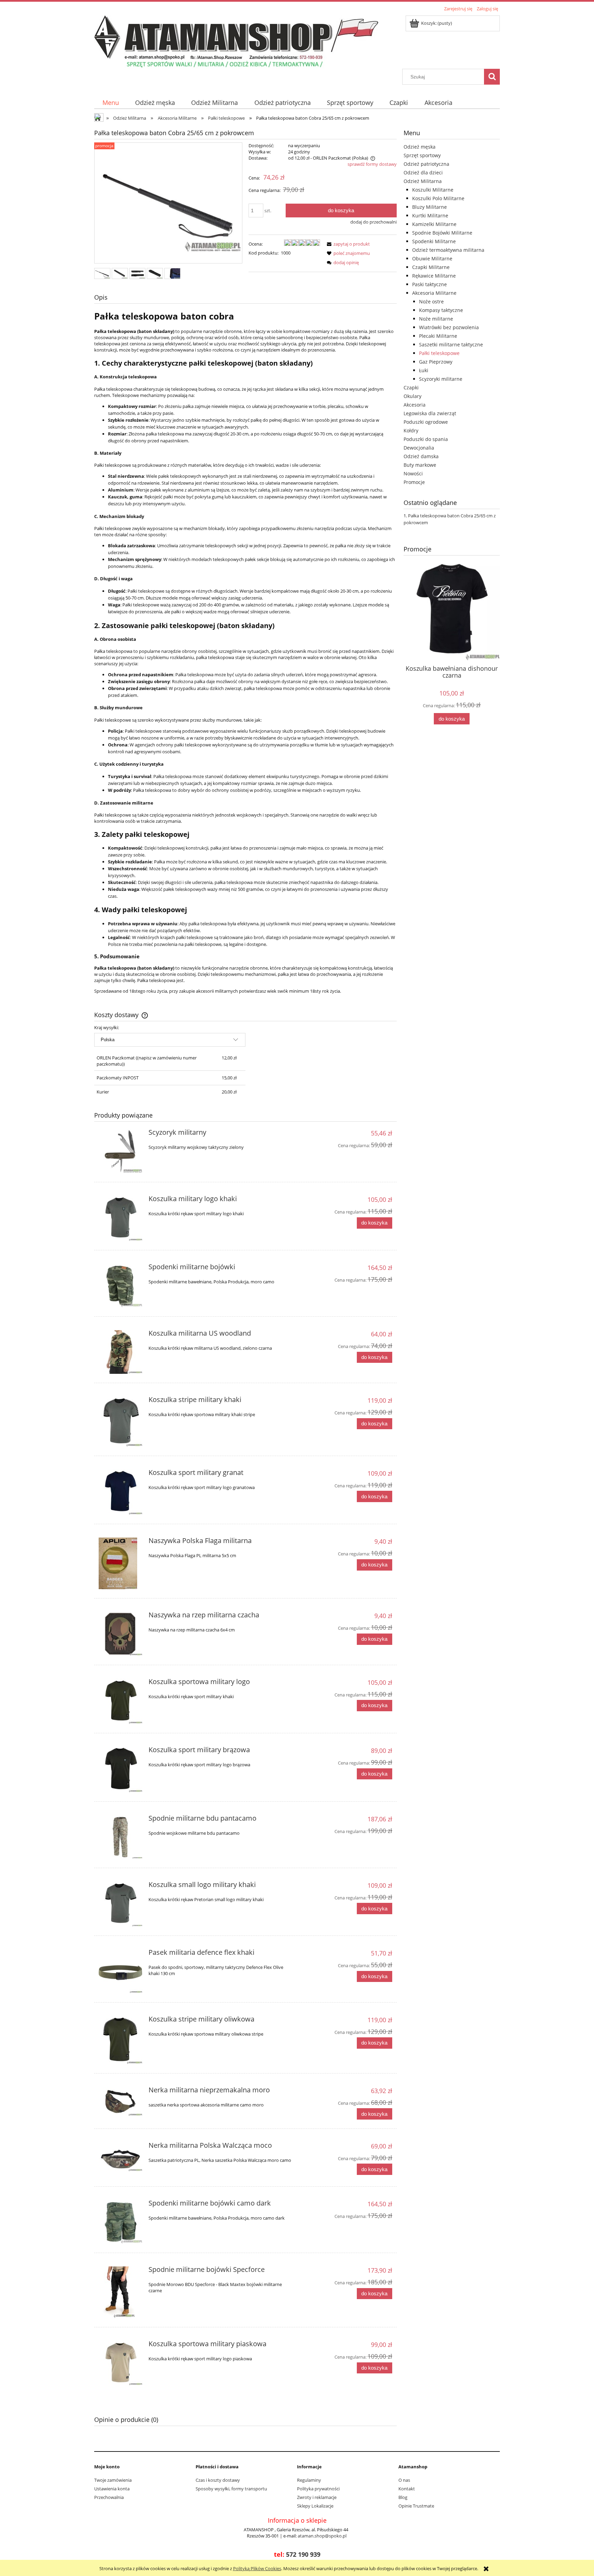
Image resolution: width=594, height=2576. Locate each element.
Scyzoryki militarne (441, 379)
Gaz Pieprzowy (436, 362)
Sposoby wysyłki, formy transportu (231, 2489)
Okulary (412, 396)
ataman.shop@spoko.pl (322, 2536)
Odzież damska (421, 456)
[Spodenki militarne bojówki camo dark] (120, 2222)
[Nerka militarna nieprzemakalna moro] (120, 2101)
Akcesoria (415, 405)
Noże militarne (436, 319)
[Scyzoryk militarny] (120, 1151)
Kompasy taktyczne (441, 310)
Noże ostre (431, 301)
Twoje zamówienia (113, 2480)
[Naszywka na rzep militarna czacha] (120, 1634)
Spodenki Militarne (434, 241)
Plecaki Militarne (438, 336)
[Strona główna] (236, 41)
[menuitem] (111, 103)
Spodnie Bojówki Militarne (442, 233)
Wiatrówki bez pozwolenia (449, 327)
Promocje (414, 482)
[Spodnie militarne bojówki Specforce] (120, 2292)
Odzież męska (420, 147)
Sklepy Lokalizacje (315, 2506)
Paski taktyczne (430, 284)
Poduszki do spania (426, 439)
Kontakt (407, 2489)
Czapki (411, 387)
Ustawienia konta (112, 2489)
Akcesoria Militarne (434, 293)
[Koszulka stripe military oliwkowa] (120, 2040)
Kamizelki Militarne (434, 224)
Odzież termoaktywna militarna (448, 250)
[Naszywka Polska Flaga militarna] (120, 1563)
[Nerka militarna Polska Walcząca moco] (120, 2157)
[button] (347, 244)
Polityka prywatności (318, 2489)
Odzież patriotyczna (426, 164)
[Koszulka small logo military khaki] (120, 1904)
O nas (404, 2480)
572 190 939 (303, 2554)
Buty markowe (420, 465)
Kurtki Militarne (430, 215)
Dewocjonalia (419, 448)
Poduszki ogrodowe (426, 422)
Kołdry (411, 430)
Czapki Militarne (431, 267)
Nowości (413, 473)
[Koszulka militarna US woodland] (120, 1352)
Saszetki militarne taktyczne (451, 344)
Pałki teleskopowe (439, 353)
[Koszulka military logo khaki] (120, 1218)
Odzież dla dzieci (423, 173)
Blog (403, 2497)
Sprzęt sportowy (422, 155)
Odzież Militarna (423, 181)
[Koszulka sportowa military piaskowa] (120, 2363)
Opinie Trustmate (416, 2506)
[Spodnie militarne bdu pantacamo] (120, 1837)
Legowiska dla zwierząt (430, 413)
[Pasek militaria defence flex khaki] (120, 1971)
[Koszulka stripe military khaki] (120, 1422)
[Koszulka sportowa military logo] (120, 1701)
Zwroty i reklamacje (317, 2497)
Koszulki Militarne (433, 190)
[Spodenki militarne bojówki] (120, 1286)
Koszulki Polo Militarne (438, 198)
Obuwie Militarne (432, 258)
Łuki (424, 370)
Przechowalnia (109, 2497)
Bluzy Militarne (430, 207)
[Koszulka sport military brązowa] (120, 1769)
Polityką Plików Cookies (257, 2568)
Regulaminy (309, 2480)
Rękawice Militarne (434, 276)
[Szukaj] (492, 77)
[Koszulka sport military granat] (120, 1492)
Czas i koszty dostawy (218, 2480)
